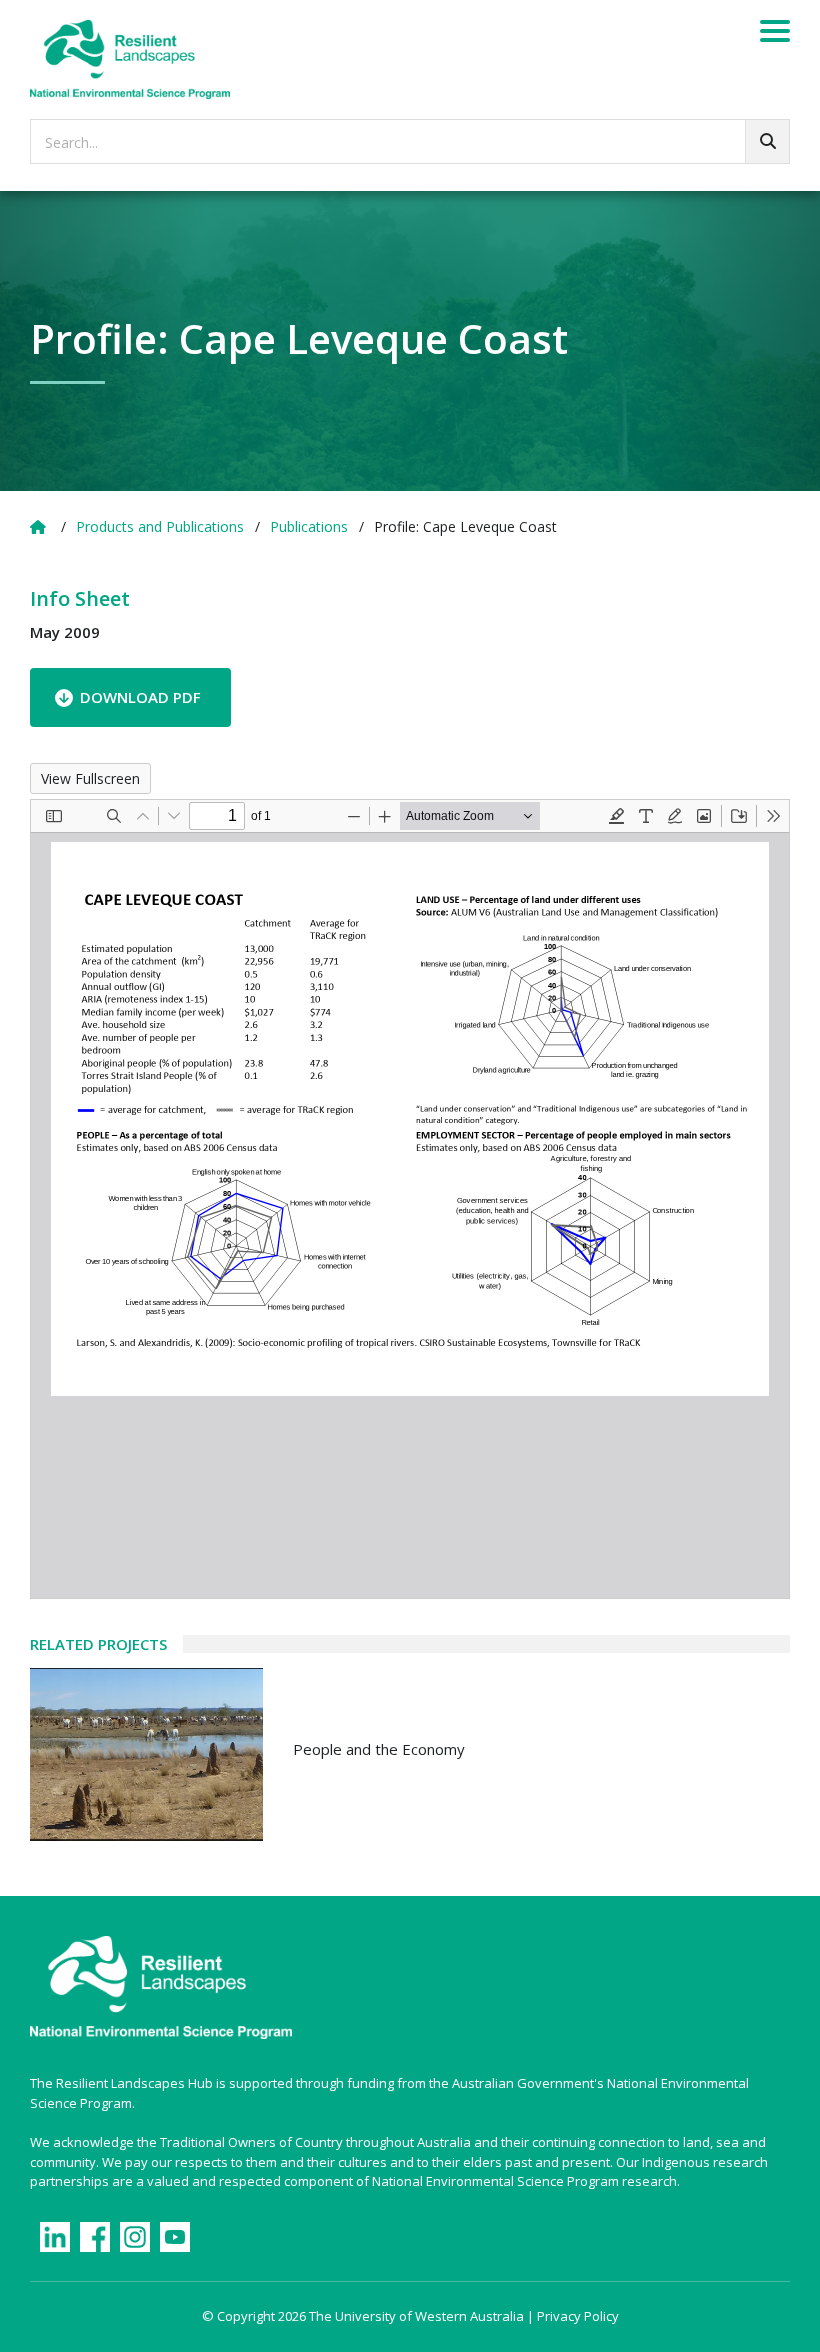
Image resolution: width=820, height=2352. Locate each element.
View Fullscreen (90, 778)
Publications (309, 526)
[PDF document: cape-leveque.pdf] (410, 1199)
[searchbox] (410, 141)
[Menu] (775, 34)
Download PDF (140, 697)
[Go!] (767, 141)
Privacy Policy (578, 2316)
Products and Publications (160, 526)
